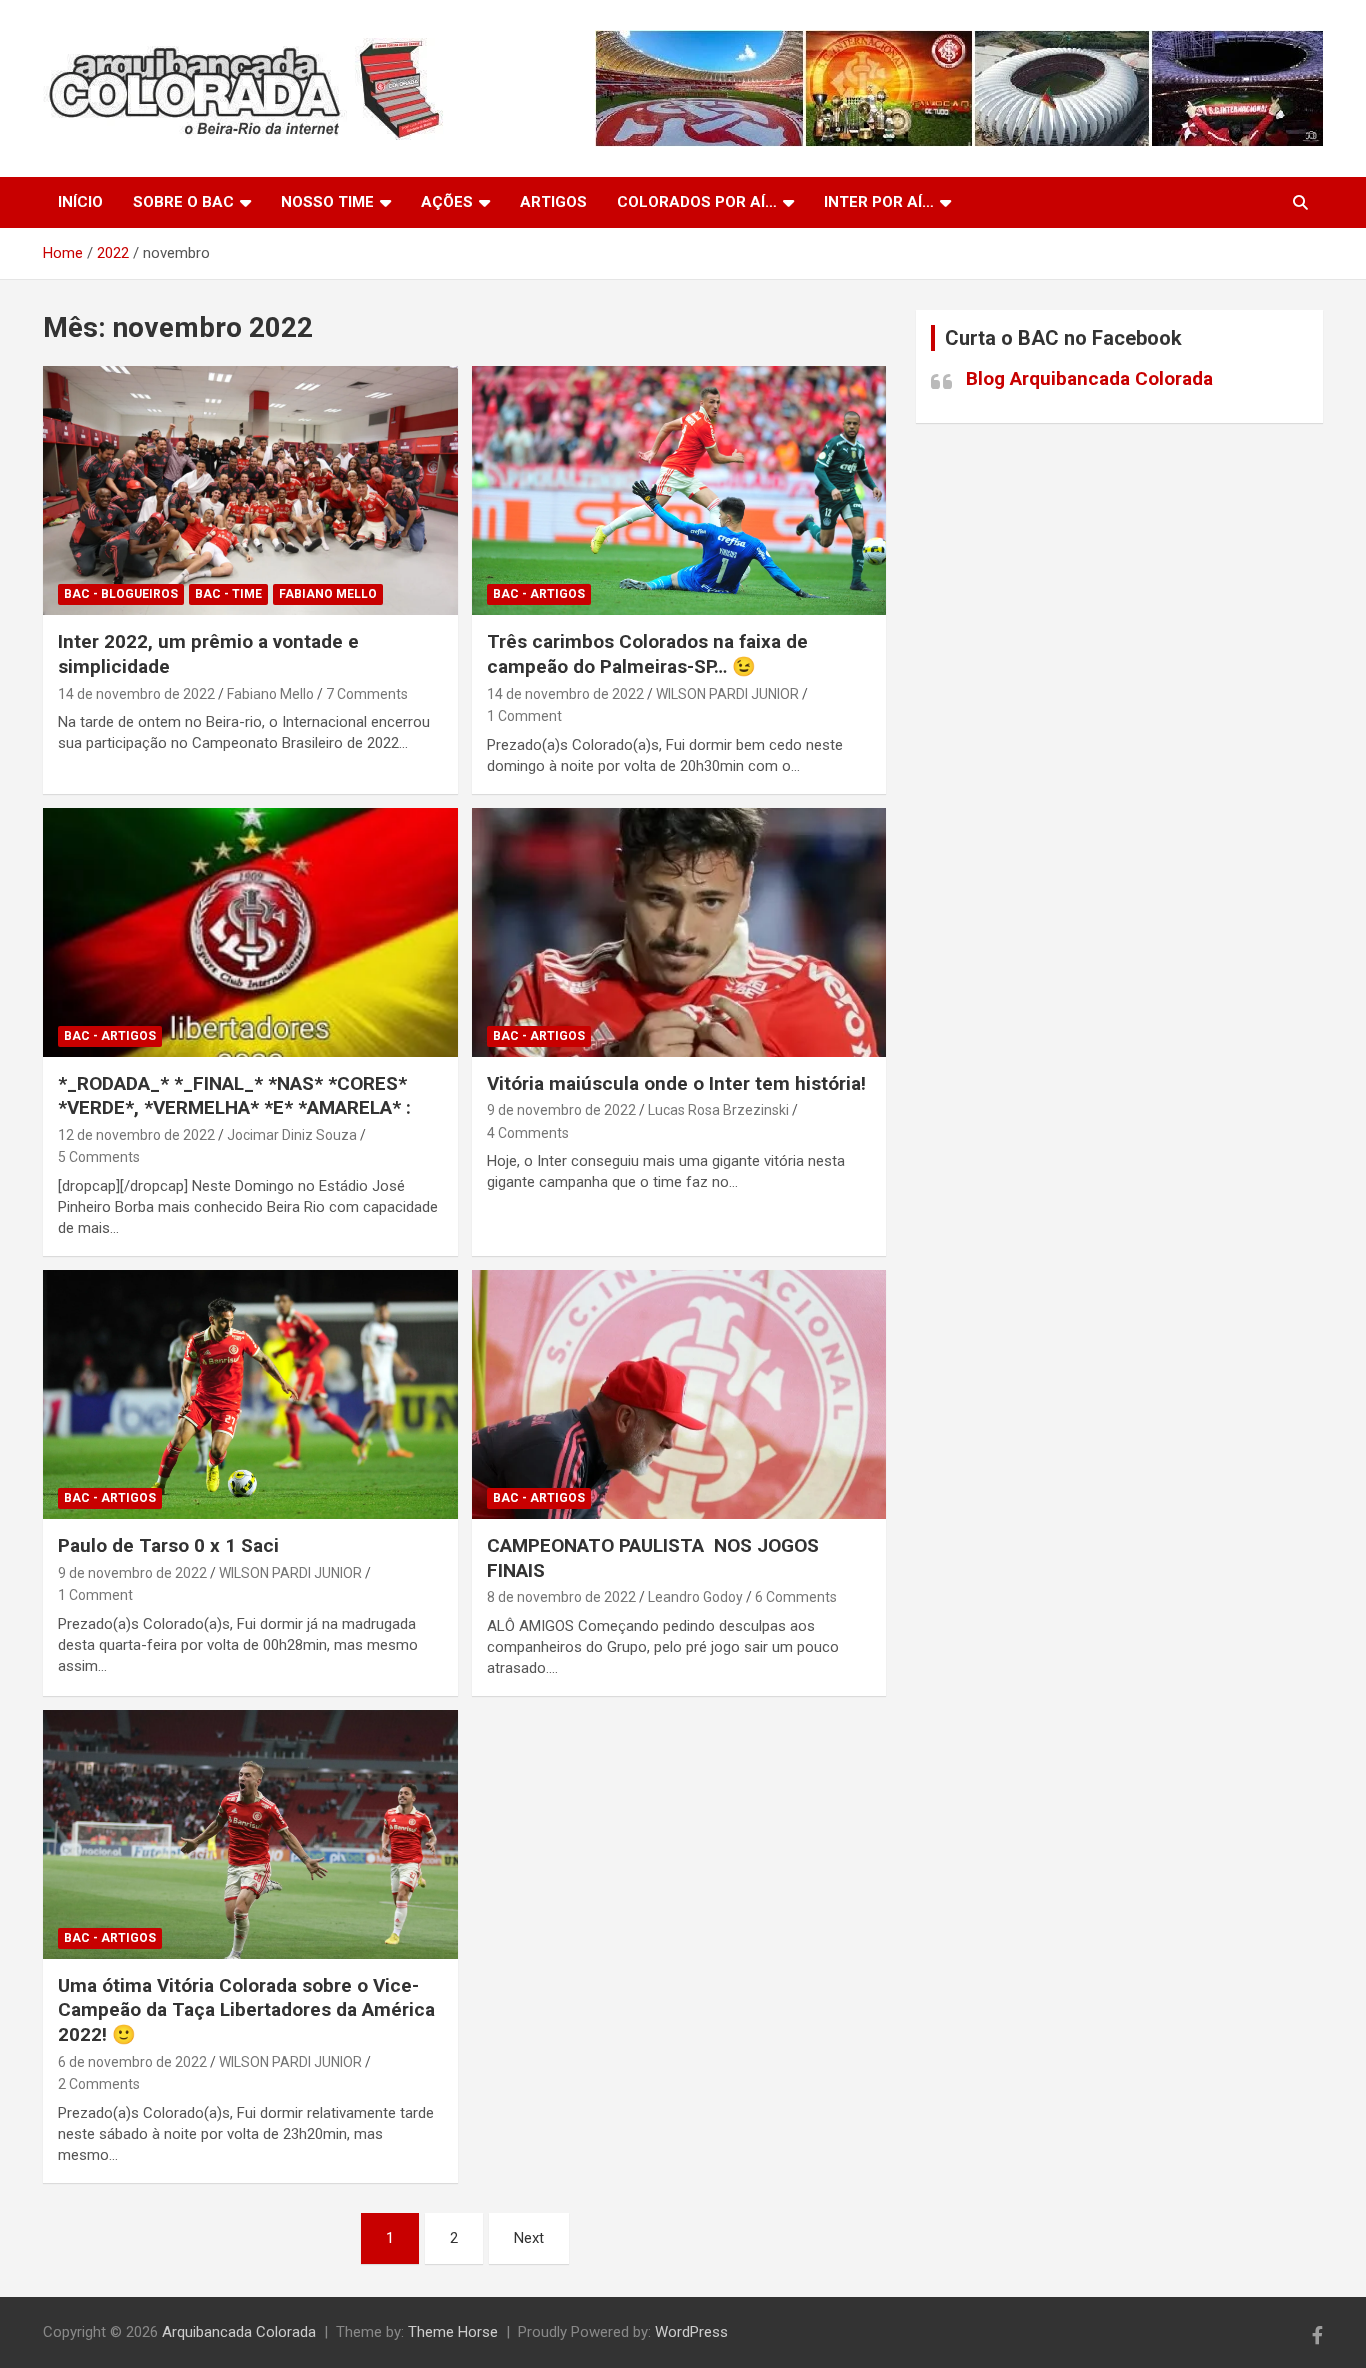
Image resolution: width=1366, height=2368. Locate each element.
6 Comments (796, 1597)
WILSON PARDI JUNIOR (727, 694)
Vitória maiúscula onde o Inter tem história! (676, 1083)
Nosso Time (327, 202)
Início (80, 202)
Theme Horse (453, 2332)
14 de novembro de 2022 (136, 694)
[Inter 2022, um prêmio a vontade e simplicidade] (250, 491)
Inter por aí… (879, 202)
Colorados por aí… (697, 202)
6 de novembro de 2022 (132, 2062)
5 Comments (99, 1157)
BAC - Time (228, 594)
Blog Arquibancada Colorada (1089, 378)
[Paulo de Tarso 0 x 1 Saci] (250, 1394)
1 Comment (524, 716)
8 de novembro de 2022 (561, 1597)
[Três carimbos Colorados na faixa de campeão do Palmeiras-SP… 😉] (678, 491)
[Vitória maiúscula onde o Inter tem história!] (678, 932)
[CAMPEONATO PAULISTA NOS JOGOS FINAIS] (678, 1394)
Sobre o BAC (183, 202)
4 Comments (528, 1133)
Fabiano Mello (328, 594)
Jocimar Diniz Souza (292, 1135)
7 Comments (367, 694)
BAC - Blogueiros (121, 594)
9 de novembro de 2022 (561, 1110)
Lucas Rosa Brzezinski (718, 1110)
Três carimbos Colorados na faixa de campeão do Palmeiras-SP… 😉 (647, 654)
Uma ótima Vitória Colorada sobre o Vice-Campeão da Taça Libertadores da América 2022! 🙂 (246, 2010)
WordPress (691, 2332)
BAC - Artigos (539, 594)
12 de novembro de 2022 (136, 1135)
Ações (447, 202)
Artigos (553, 202)
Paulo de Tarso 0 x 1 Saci (168, 1545)
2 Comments (99, 2084)
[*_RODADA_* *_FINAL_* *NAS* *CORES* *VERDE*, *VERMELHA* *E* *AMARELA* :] (250, 932)
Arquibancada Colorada (239, 2332)
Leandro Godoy (695, 1597)
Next (529, 2238)
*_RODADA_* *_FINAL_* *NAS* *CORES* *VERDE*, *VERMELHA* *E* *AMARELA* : (234, 1096)
